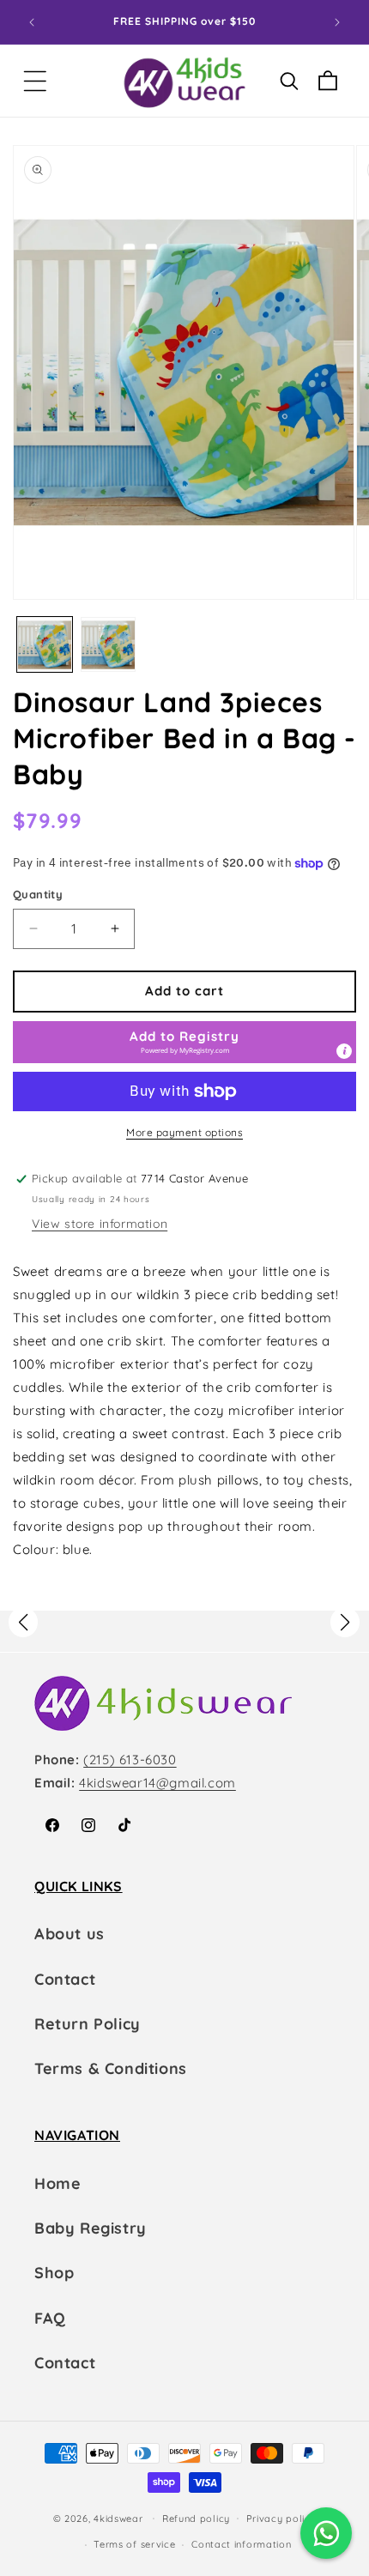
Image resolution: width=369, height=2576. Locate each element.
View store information (100, 1224)
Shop (54, 2273)
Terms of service (134, 2544)
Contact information (241, 2544)
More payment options (184, 1132)
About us (70, 1934)
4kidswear (118, 2518)
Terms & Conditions (111, 2068)
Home (57, 2183)
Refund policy (196, 2519)
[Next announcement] (337, 22)
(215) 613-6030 (130, 1760)
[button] (35, 81)
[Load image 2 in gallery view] (108, 644)
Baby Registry (91, 2228)
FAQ (50, 2318)
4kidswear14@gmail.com (157, 1783)
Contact (65, 1979)
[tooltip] (344, 1051)
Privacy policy (281, 2519)
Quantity (38, 894)
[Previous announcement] (32, 22)
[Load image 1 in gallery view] (45, 644)
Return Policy (88, 2024)
